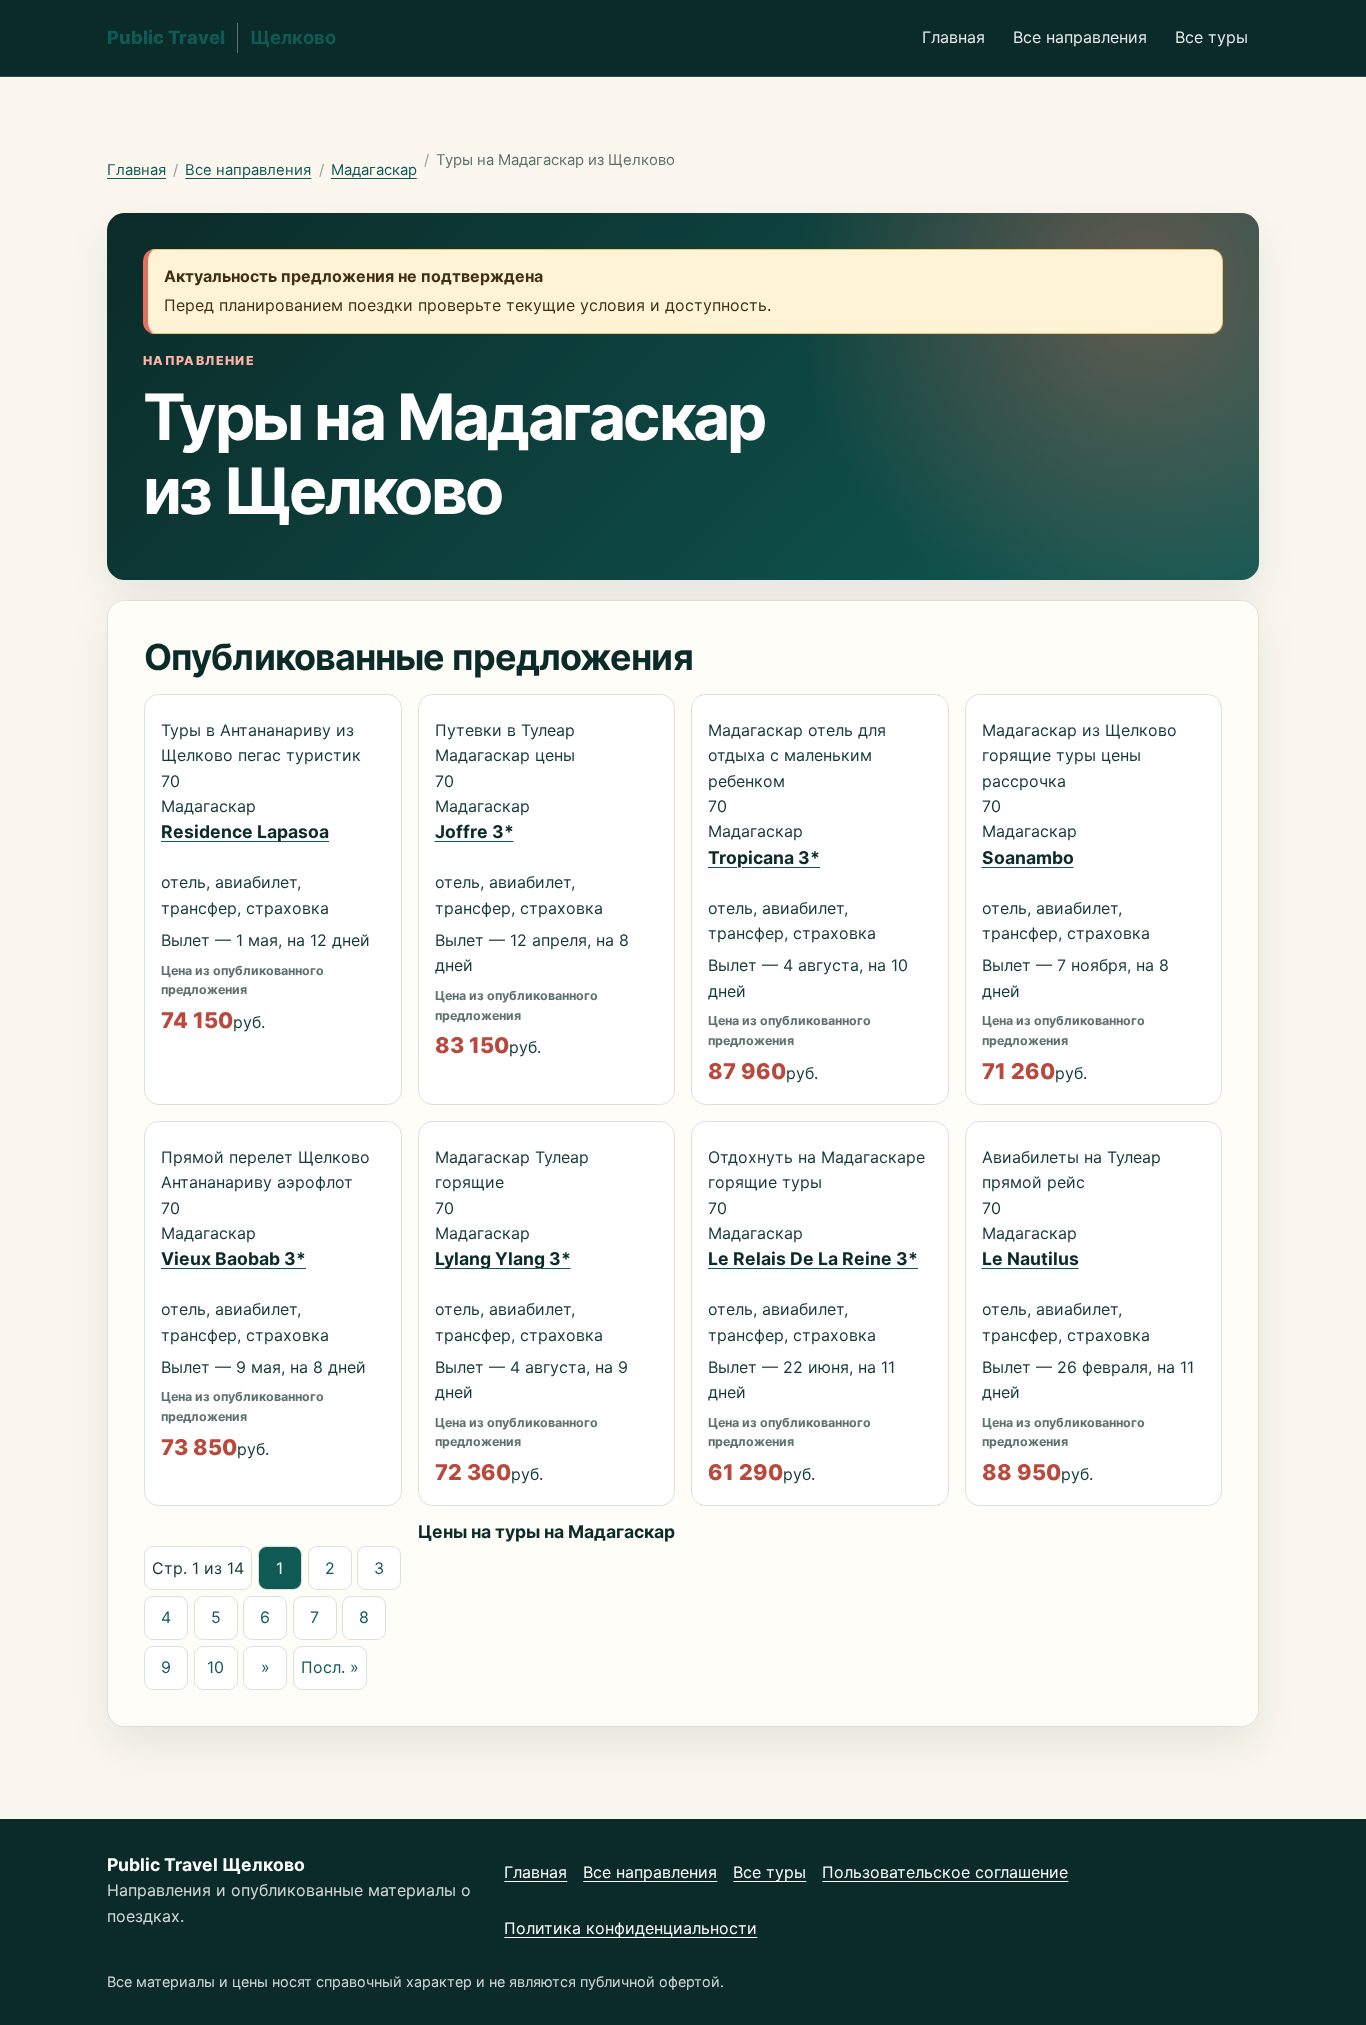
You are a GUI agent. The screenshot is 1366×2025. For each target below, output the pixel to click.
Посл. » (330, 1667)
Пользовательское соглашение (945, 1872)
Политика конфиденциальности (630, 1928)
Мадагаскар (374, 170)
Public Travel (221, 37)
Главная (953, 37)
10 (215, 1667)
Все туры (1211, 37)
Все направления (1080, 37)
